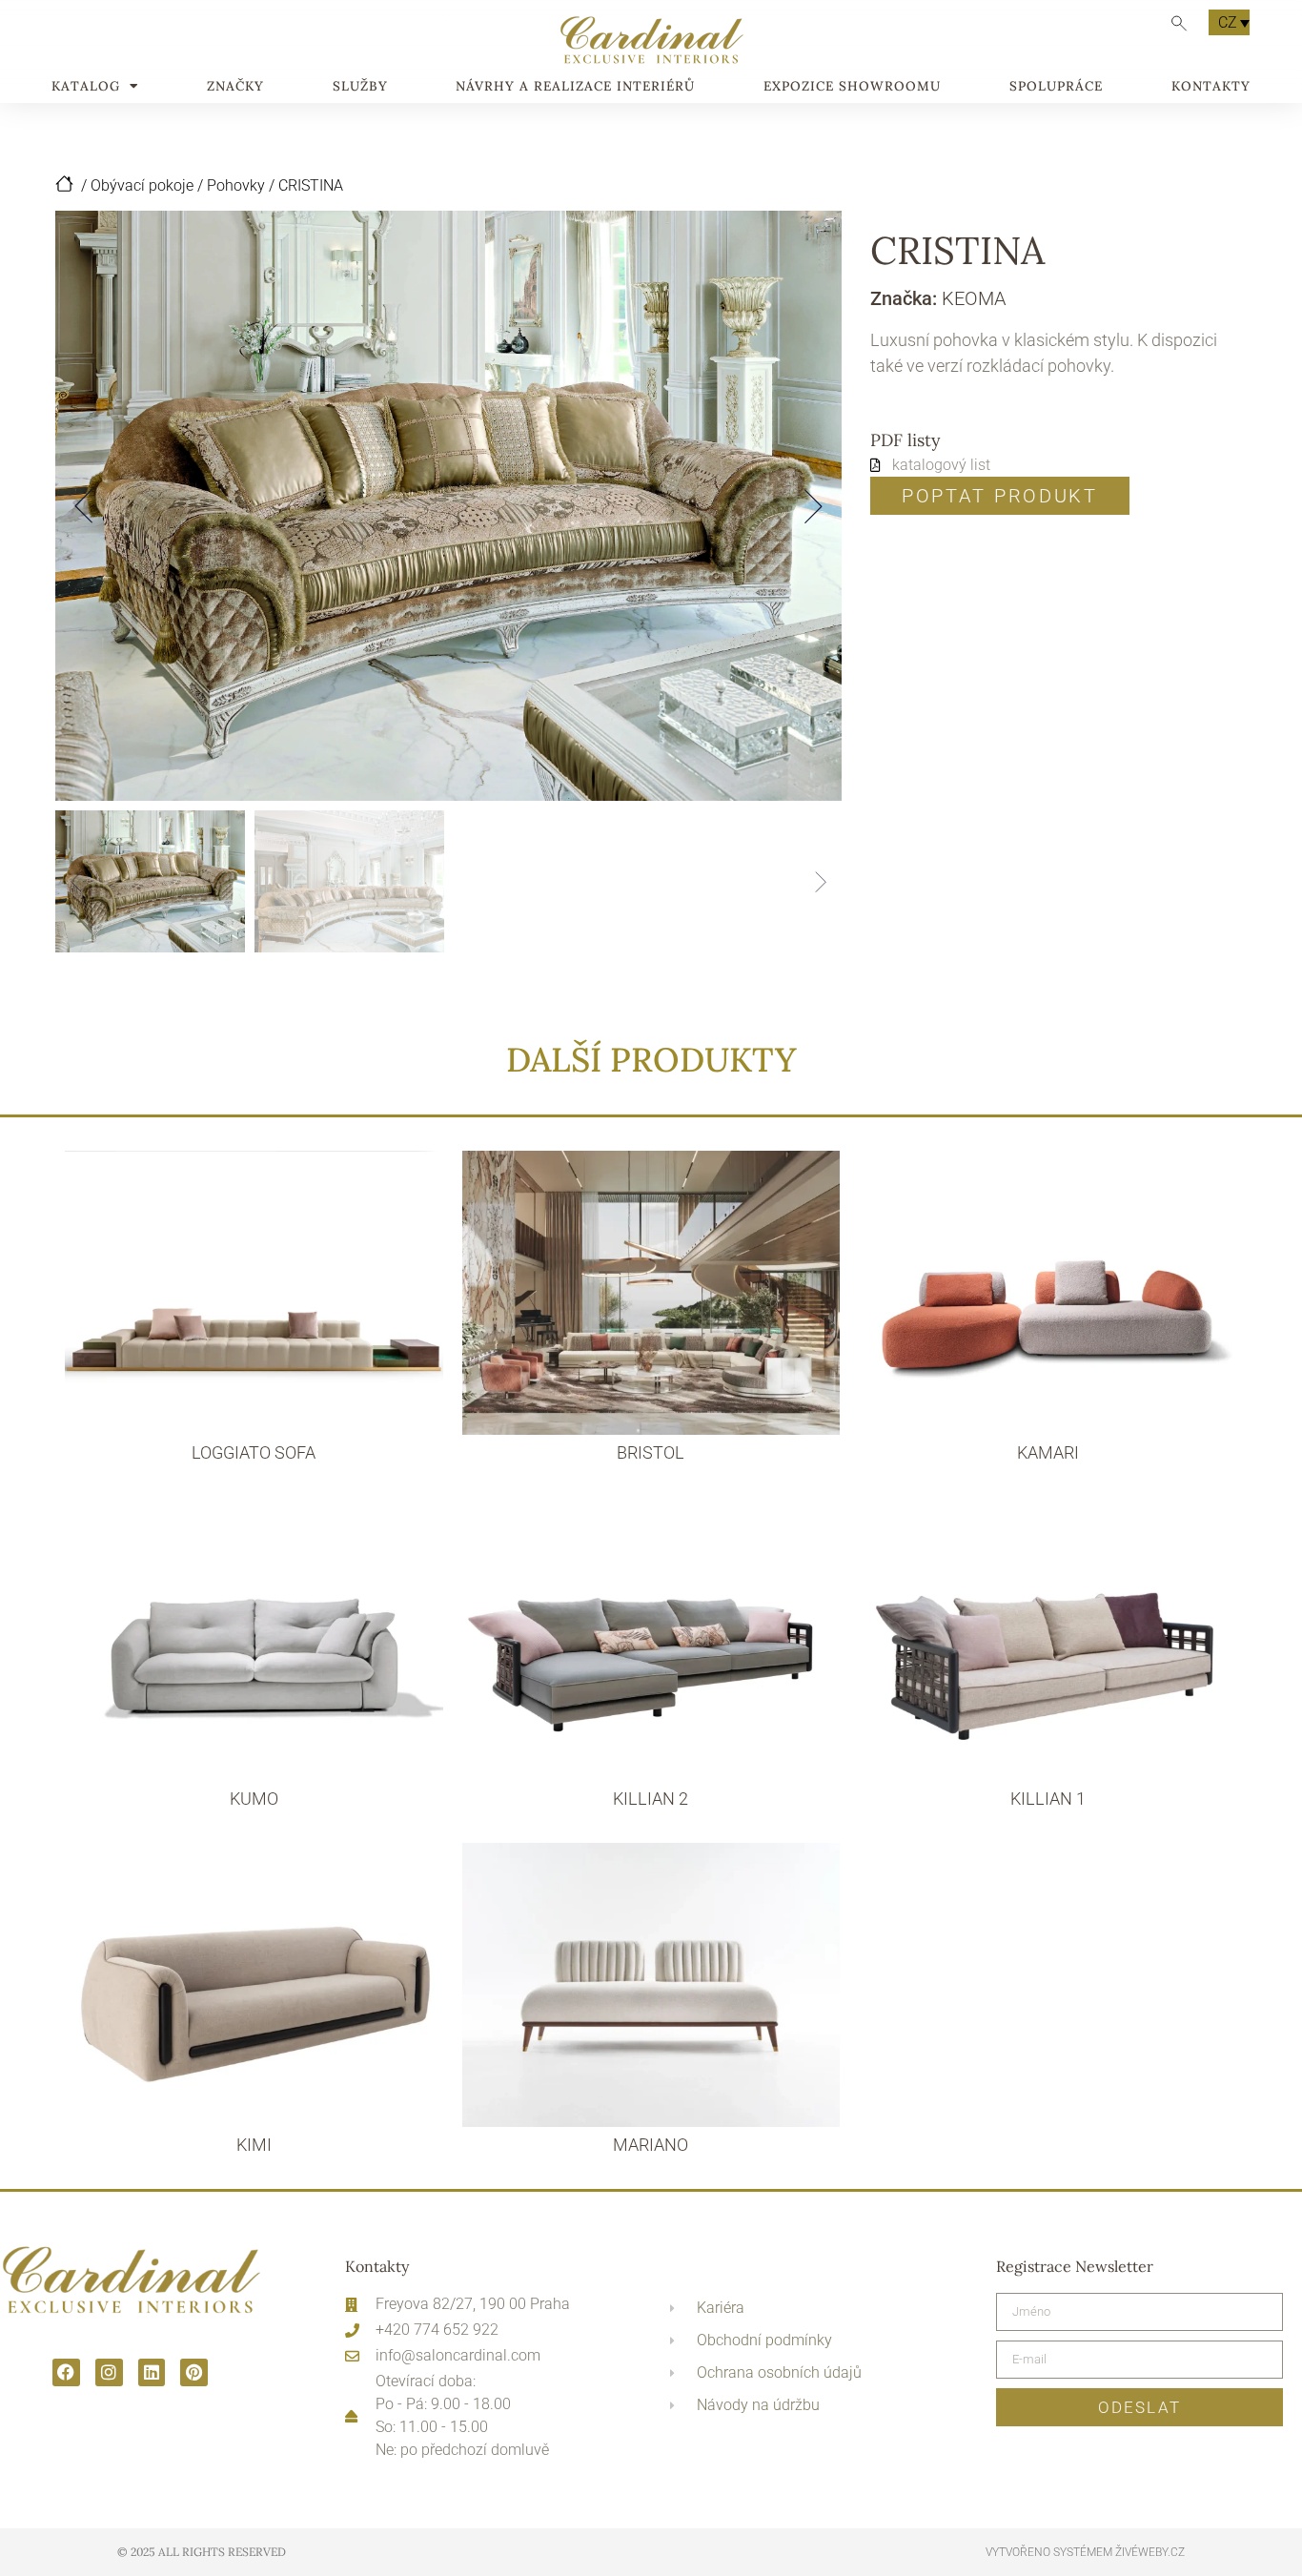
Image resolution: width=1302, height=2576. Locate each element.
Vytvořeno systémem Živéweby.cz (1085, 2552)
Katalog (86, 87)
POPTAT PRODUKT (1000, 496)
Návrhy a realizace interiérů (575, 87)
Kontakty (1211, 87)
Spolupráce (1056, 87)
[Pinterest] (194, 2372)
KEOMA (974, 298)
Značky (235, 87)
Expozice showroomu (852, 87)
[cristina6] (448, 506)
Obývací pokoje (142, 185)
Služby (360, 87)
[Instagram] (109, 2372)
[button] (84, 506)
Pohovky (236, 185)
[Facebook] (66, 2372)
